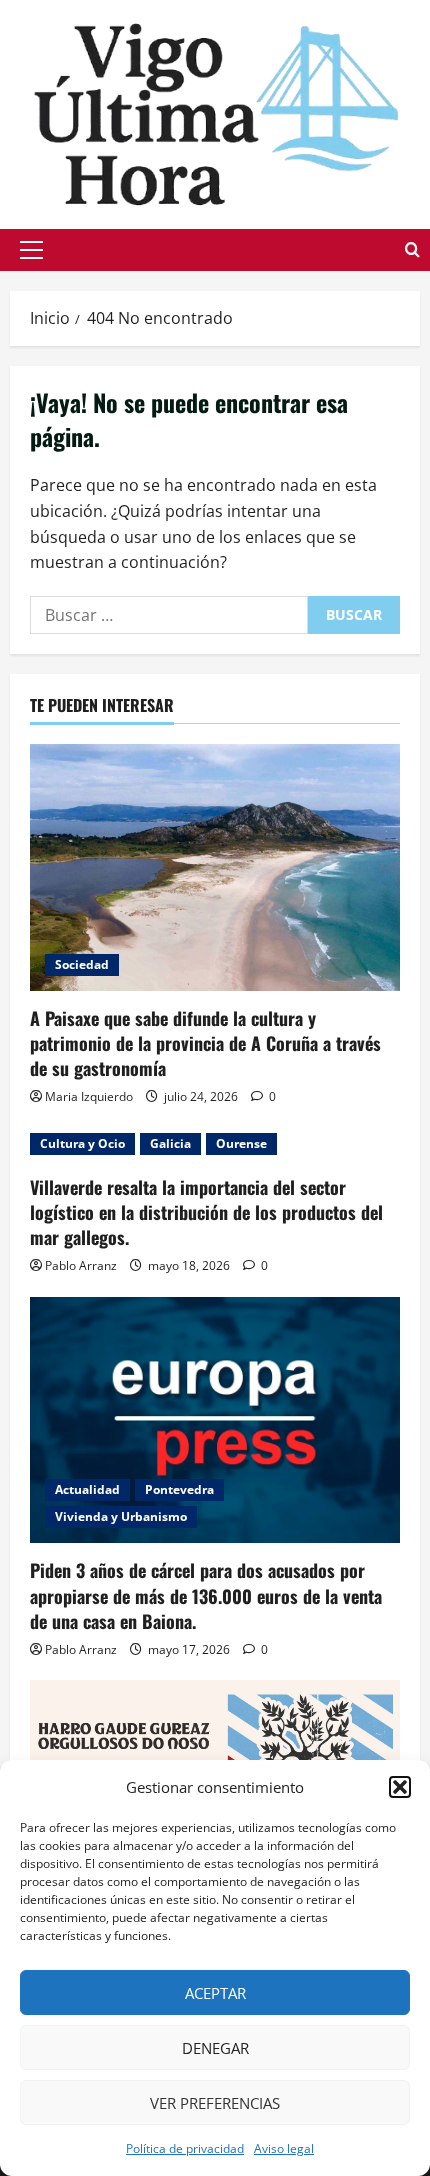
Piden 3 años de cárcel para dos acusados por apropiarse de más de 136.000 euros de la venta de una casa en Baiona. (206, 1595)
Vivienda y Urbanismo (121, 1516)
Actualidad (87, 1489)
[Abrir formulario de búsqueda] (412, 249)
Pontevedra (179, 1489)
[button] (400, 1787)
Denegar (215, 2048)
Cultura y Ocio (82, 1143)
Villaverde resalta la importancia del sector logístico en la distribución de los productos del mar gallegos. (206, 1212)
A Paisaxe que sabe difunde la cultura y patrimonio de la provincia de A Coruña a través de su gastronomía (205, 1043)
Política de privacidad (185, 2148)
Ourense (241, 1143)
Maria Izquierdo (89, 1096)
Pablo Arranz (81, 1265)
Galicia (170, 1143)
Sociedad (82, 964)
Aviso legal (284, 2148)
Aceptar (215, 1993)
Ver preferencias (215, 2103)
